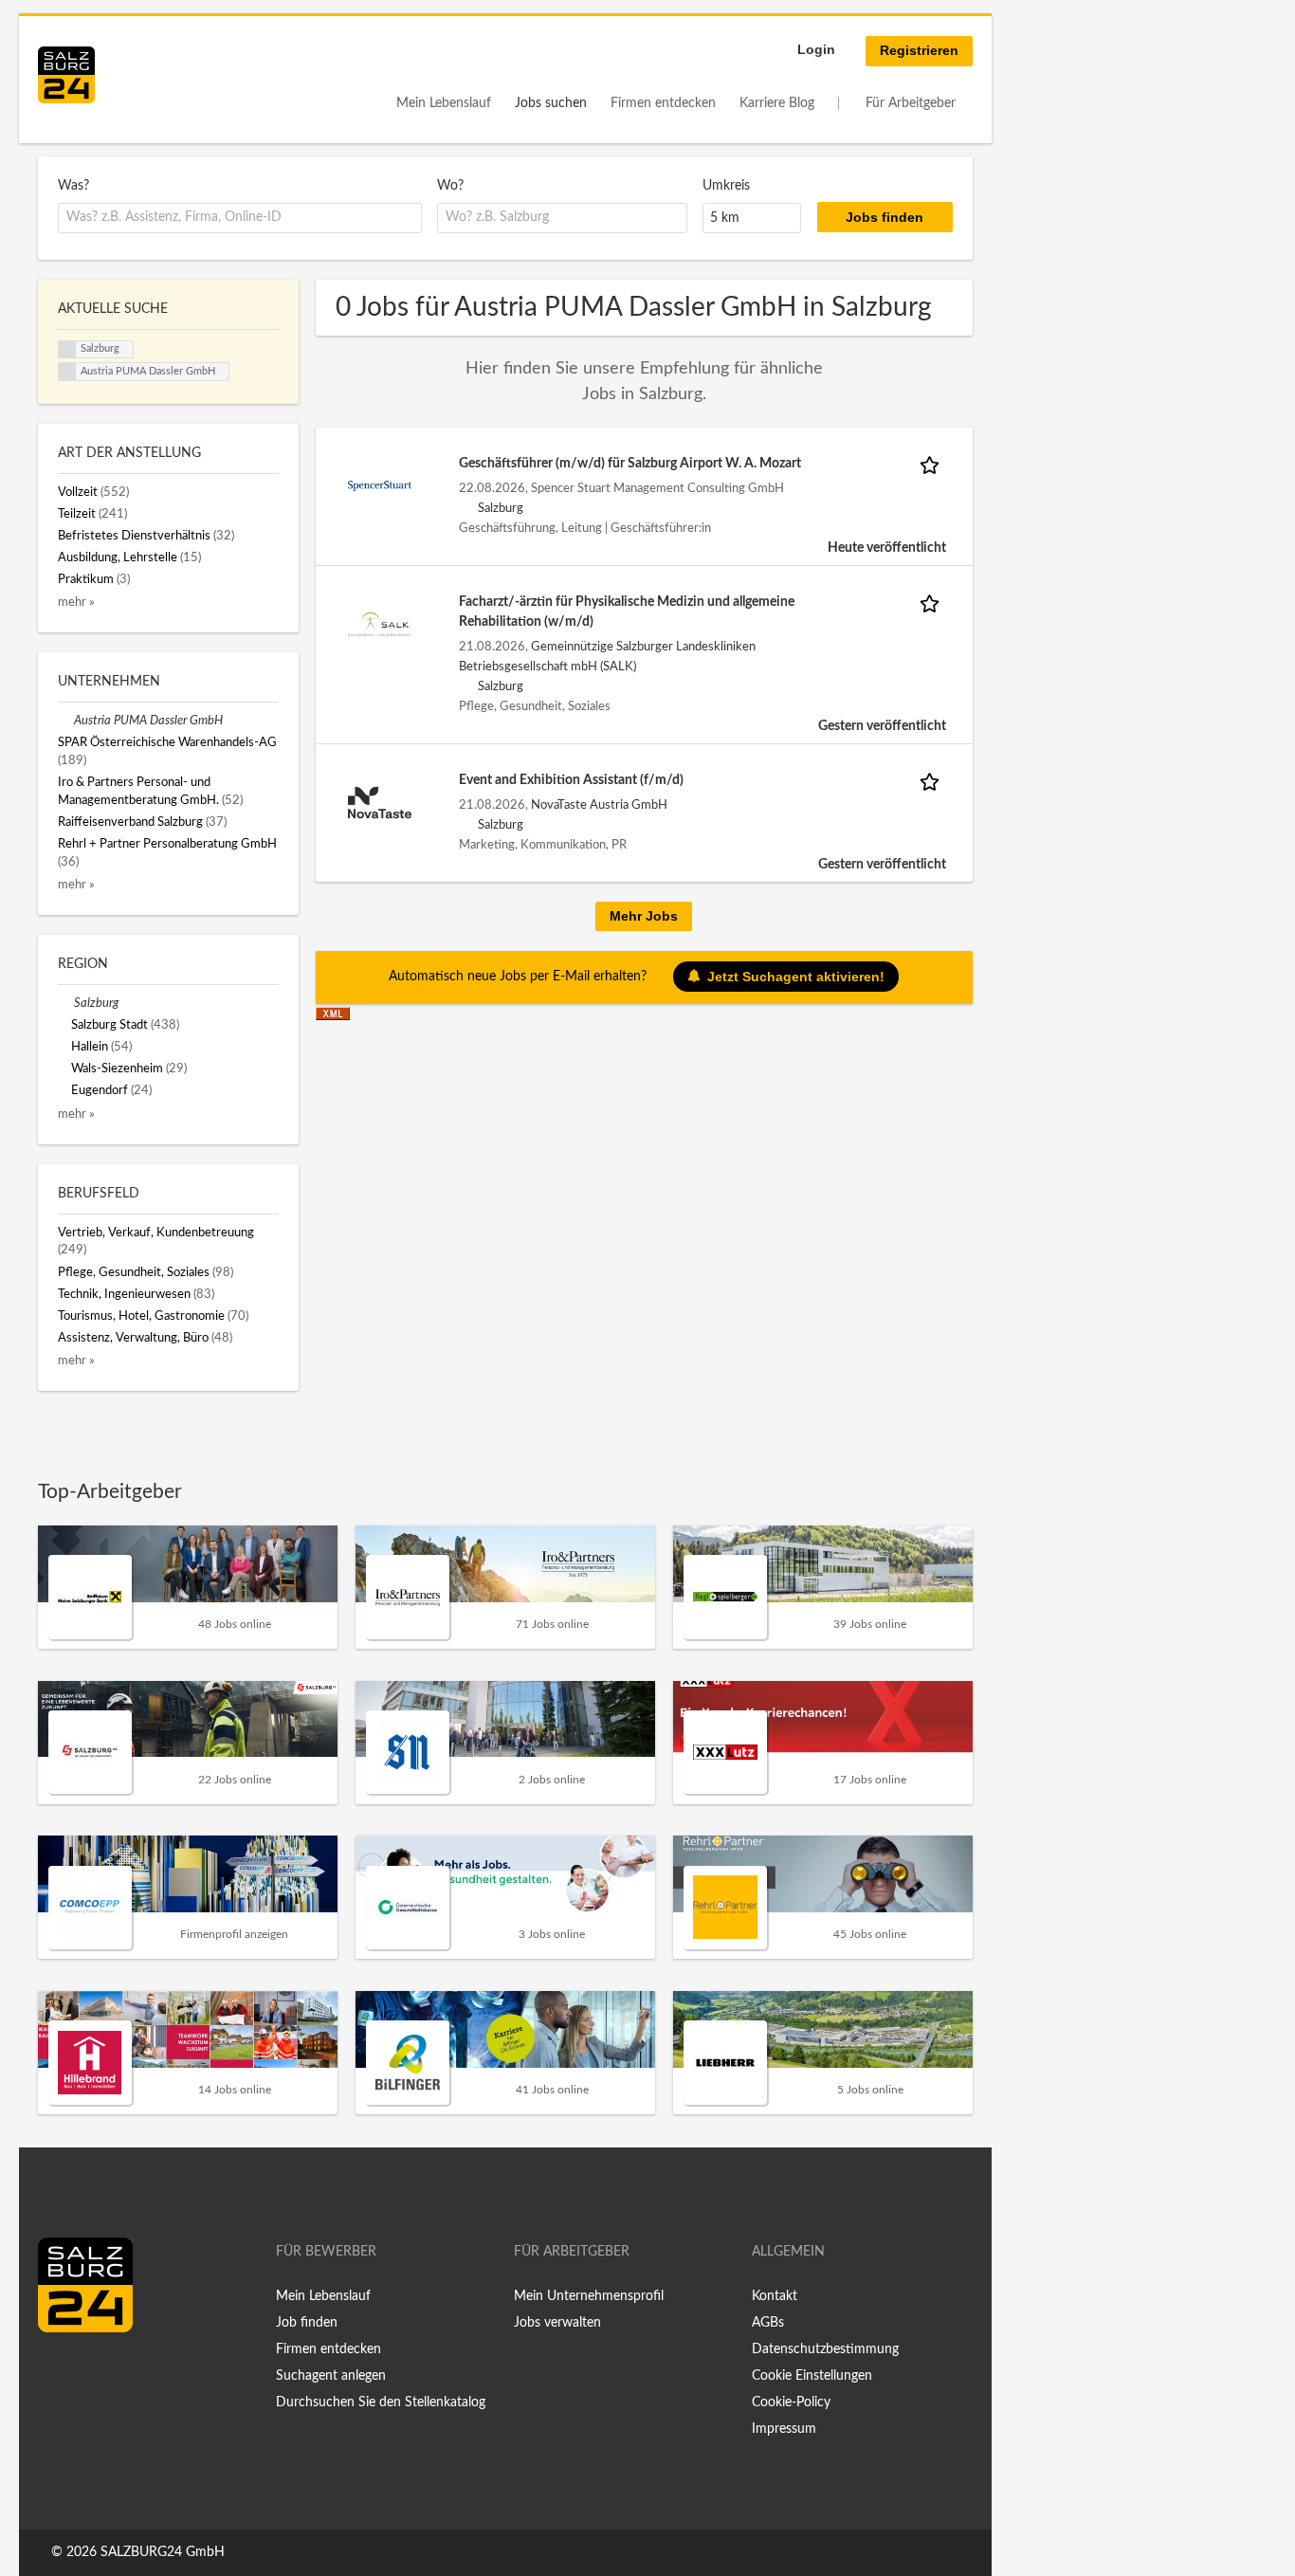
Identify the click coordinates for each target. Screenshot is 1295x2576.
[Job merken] (933, 464)
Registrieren (919, 50)
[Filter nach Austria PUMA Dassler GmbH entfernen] (66, 721)
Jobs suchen (551, 103)
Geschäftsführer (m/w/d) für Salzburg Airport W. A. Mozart (630, 464)
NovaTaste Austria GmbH (599, 805)
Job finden (307, 2323)
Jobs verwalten (557, 2323)
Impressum (784, 2429)
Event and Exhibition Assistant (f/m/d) (571, 780)
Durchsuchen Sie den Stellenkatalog (381, 2402)
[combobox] (240, 218)
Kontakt (775, 2296)
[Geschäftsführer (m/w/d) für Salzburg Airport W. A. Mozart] (380, 485)
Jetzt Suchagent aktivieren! (796, 977)
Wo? (450, 186)
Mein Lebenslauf (444, 103)
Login (816, 49)
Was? (73, 186)
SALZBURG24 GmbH (163, 2552)
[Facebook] (59, 2372)
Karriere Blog (777, 103)
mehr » (76, 602)
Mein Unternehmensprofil (589, 2296)
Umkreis (726, 186)
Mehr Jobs (644, 916)
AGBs (768, 2323)
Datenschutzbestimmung (825, 2349)
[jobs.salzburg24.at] (66, 75)
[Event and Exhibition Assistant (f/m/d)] (380, 802)
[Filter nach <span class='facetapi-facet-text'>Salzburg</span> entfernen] (67, 350)
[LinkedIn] (87, 2372)
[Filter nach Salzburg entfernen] (66, 1003)
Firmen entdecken (663, 103)
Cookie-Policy (791, 2402)
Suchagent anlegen (331, 2376)
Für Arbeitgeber (911, 103)
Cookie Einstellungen (812, 2376)
